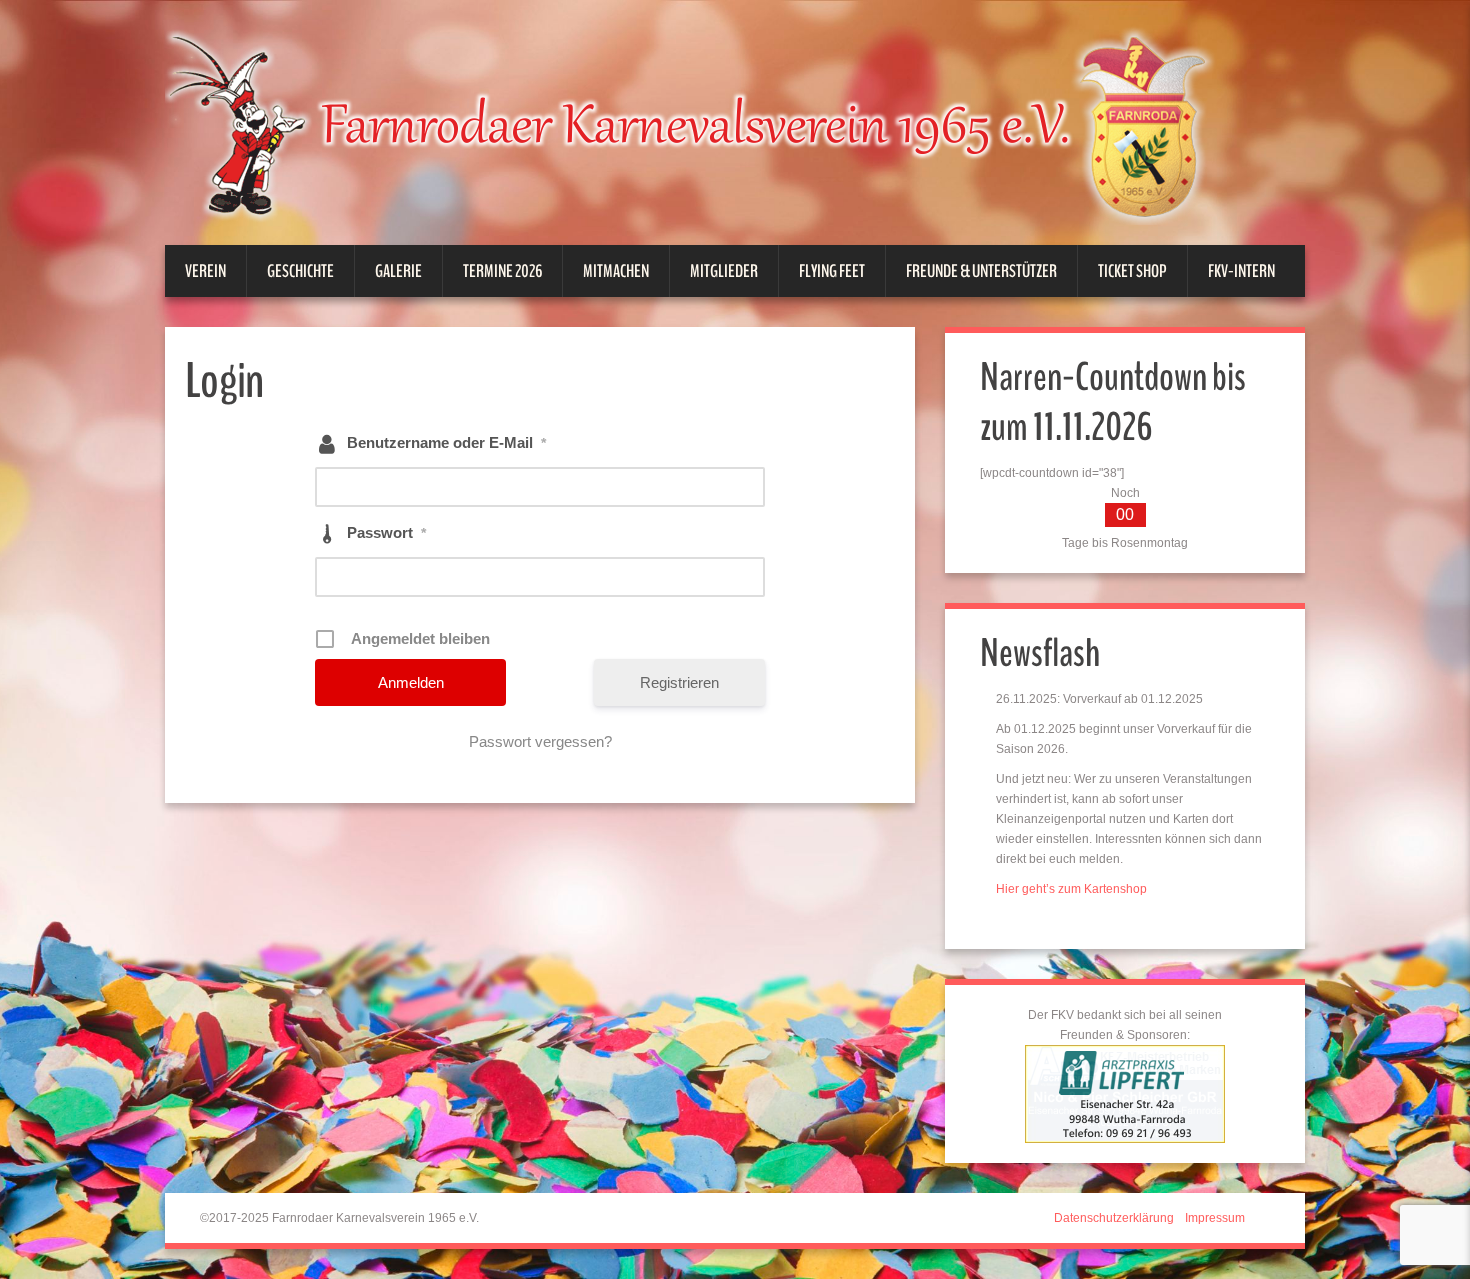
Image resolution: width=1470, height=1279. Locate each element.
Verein (205, 271)
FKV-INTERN (1241, 271)
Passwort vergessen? (540, 741)
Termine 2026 (502, 271)
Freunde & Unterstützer (981, 271)
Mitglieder (724, 271)
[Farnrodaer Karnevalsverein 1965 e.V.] (715, 124)
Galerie (398, 271)
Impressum (1215, 1218)
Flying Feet (832, 271)
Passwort (386, 532)
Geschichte (300, 271)
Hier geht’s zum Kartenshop (1071, 889)
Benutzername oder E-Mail (446, 442)
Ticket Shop (1132, 271)
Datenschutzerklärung (1114, 1218)
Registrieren (679, 682)
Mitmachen (616, 271)
